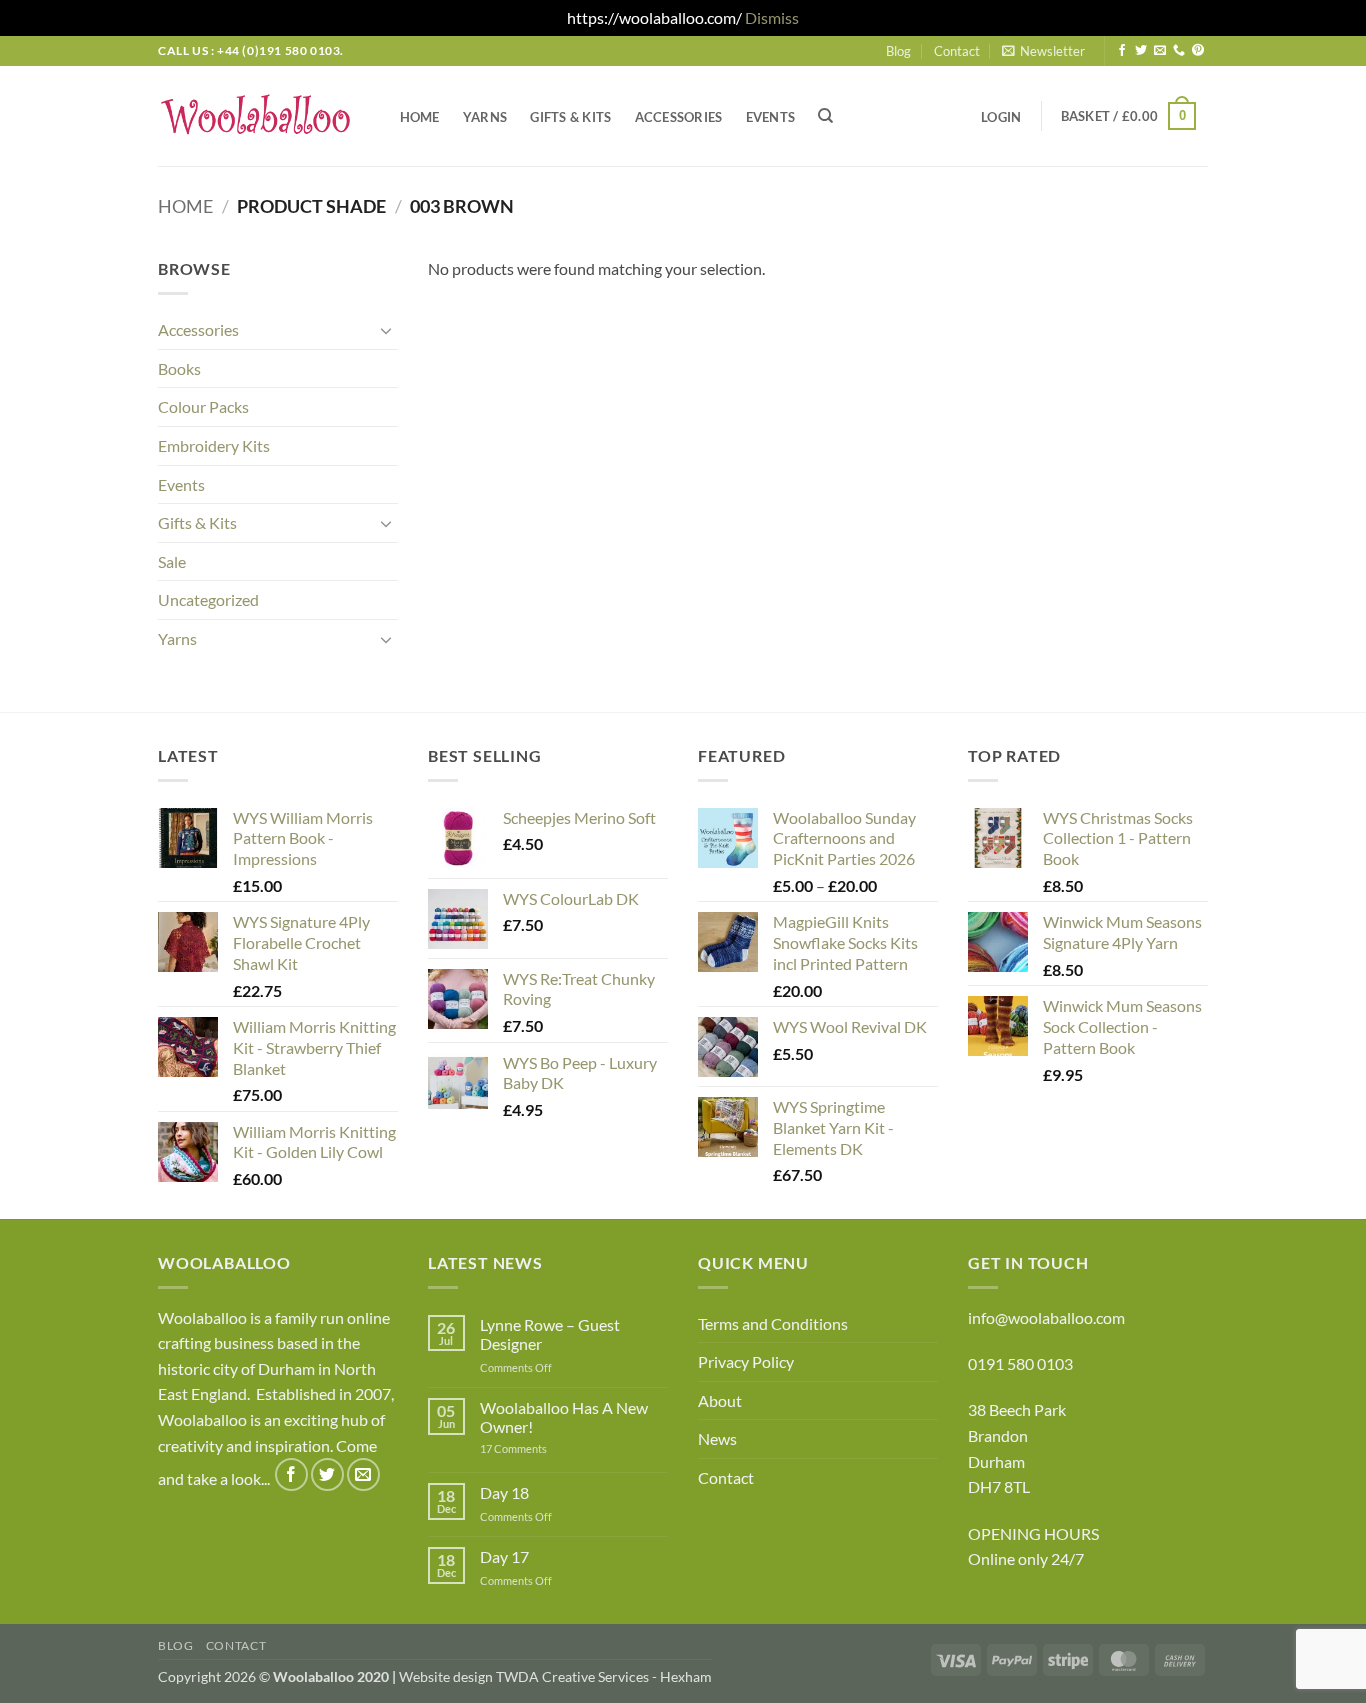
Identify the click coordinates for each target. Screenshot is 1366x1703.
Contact (957, 51)
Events (771, 117)
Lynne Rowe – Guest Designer (550, 1334)
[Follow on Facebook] (1122, 51)
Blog (898, 51)
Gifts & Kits (570, 117)
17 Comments (544, 1448)
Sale (172, 561)
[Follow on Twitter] (1141, 51)
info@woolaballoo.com (1046, 1317)
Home (420, 117)
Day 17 (504, 1556)
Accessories (679, 117)
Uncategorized (208, 599)
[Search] (826, 116)
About (720, 1400)
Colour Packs (203, 406)
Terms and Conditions (773, 1323)
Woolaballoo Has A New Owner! (564, 1417)
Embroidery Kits (214, 445)
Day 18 (504, 1492)
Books (179, 368)
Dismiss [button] (772, 17)
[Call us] (1179, 51)
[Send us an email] (1160, 51)
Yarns (485, 117)
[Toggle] (386, 330)
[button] (1043, 51)
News (717, 1438)
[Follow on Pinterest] (1198, 51)
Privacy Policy (746, 1361)
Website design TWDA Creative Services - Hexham (555, 1676)
